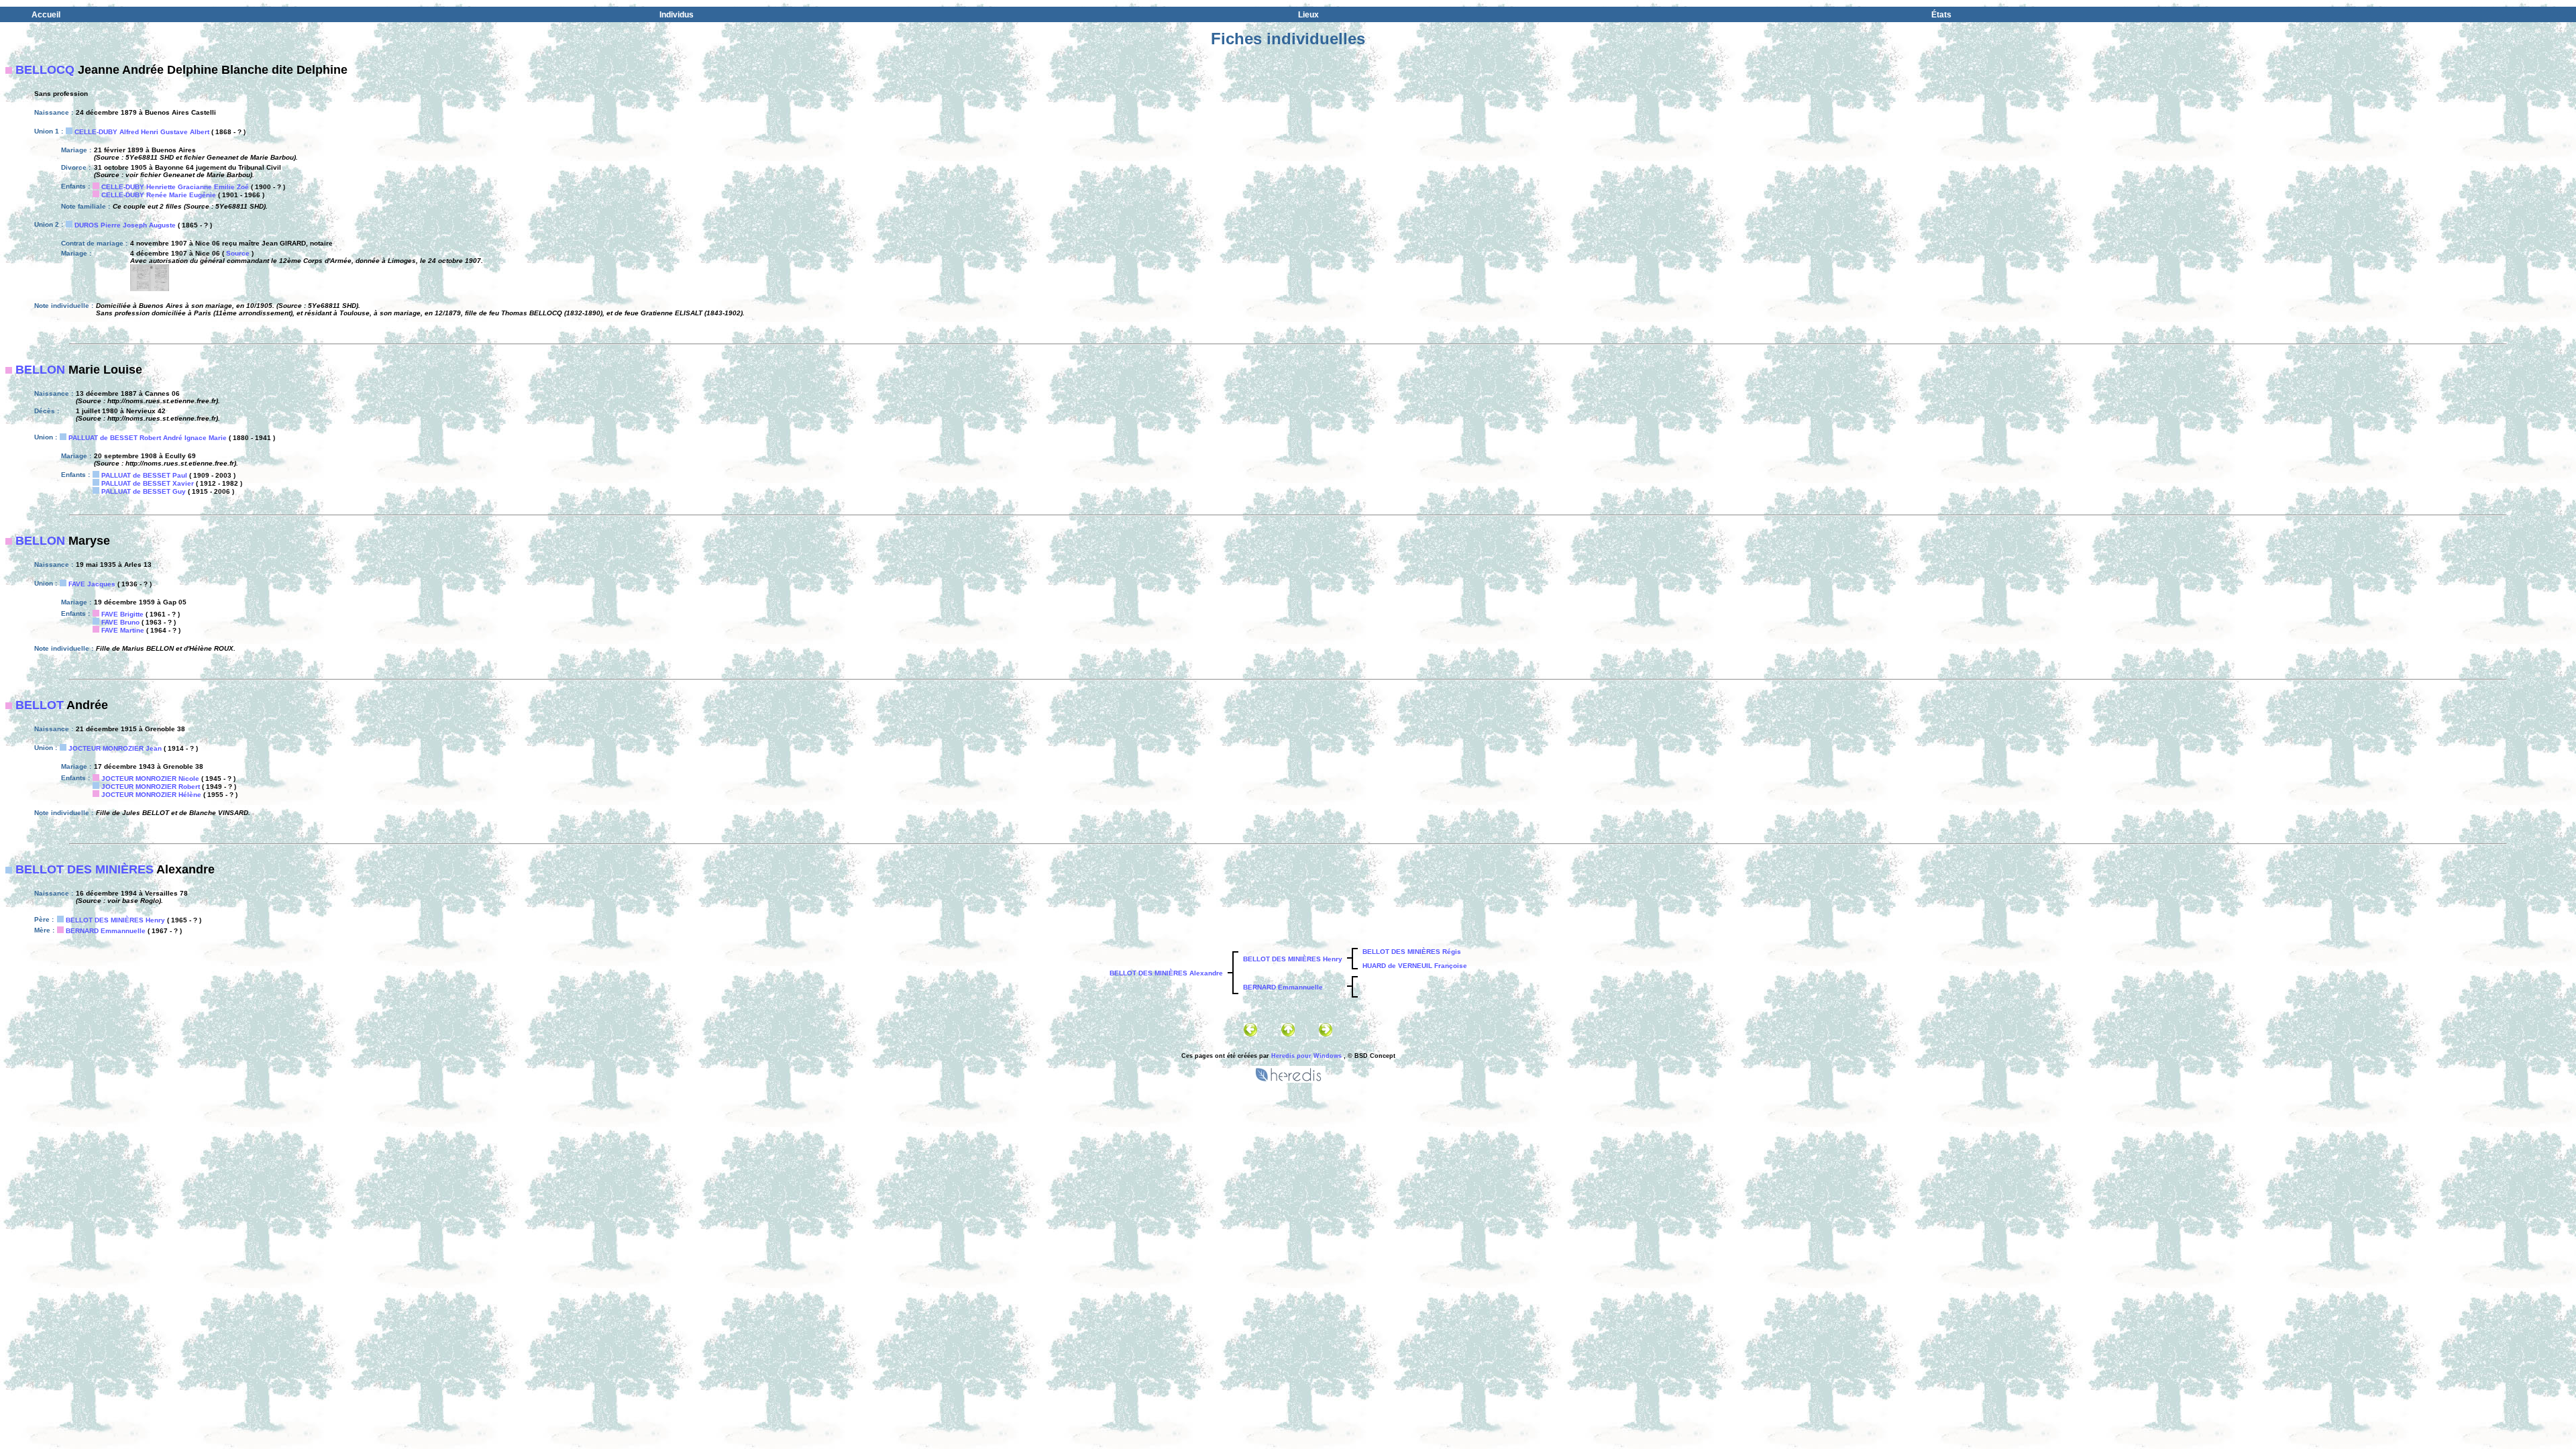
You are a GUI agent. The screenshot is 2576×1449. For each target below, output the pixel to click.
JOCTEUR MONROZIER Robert (151, 787)
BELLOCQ (45, 70)
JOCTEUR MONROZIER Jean (115, 748)
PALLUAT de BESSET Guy (144, 491)
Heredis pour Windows (1306, 1056)
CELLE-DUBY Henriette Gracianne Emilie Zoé (175, 187)
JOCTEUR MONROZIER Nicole (150, 779)
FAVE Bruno (120, 622)
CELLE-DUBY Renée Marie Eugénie (159, 195)
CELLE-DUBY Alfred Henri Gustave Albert (142, 132)
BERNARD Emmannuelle (106, 931)
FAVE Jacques (92, 584)
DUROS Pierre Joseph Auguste (125, 225)
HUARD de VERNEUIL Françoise (1415, 966)
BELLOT (40, 705)
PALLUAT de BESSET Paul (144, 475)
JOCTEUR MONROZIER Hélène (151, 795)
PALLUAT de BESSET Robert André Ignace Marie (148, 438)
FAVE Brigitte (122, 614)
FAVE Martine (123, 630)
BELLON (40, 370)
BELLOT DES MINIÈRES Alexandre (1166, 973)
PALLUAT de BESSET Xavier (148, 483)
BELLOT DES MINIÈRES (85, 869)
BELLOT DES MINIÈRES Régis (1412, 952)
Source (238, 253)
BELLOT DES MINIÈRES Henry (115, 920)
